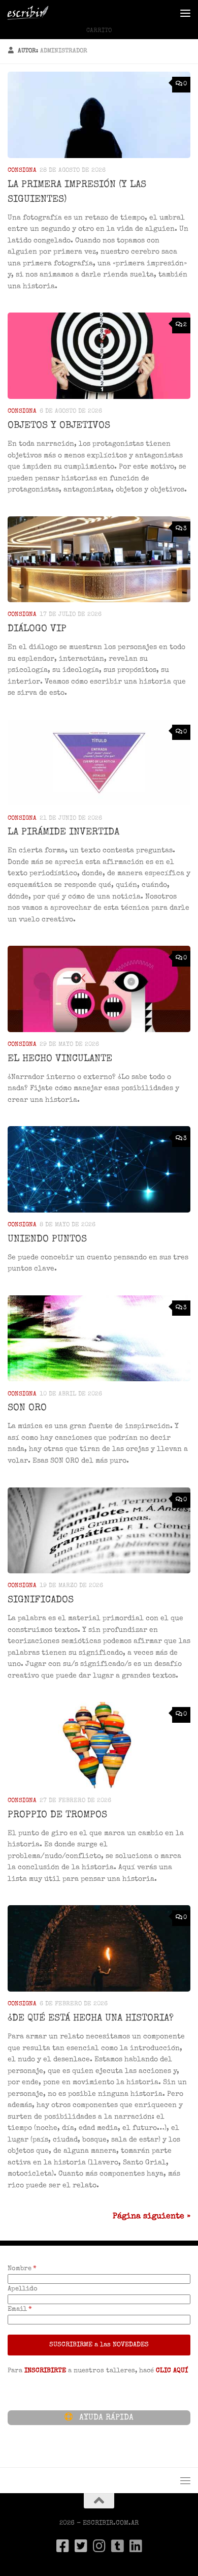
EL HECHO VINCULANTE (60, 1059)
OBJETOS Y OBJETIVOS (59, 426)
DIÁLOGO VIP (37, 629)
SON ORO (27, 1408)
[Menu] (185, 13)
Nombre (20, 2269)
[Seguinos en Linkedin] (136, 2546)
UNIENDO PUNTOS (47, 1239)
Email (17, 2309)
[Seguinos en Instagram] (99, 2546)
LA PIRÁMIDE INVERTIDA (63, 832)
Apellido (23, 2289)
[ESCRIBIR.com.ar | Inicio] (35, 13)
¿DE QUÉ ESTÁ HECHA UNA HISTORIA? (91, 2019)
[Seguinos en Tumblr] (117, 2546)
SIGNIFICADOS (41, 1600)
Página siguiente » (152, 2217)
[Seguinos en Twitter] (81, 2546)
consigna (22, 170)
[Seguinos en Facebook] (62, 2546)
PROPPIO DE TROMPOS (57, 1815)
